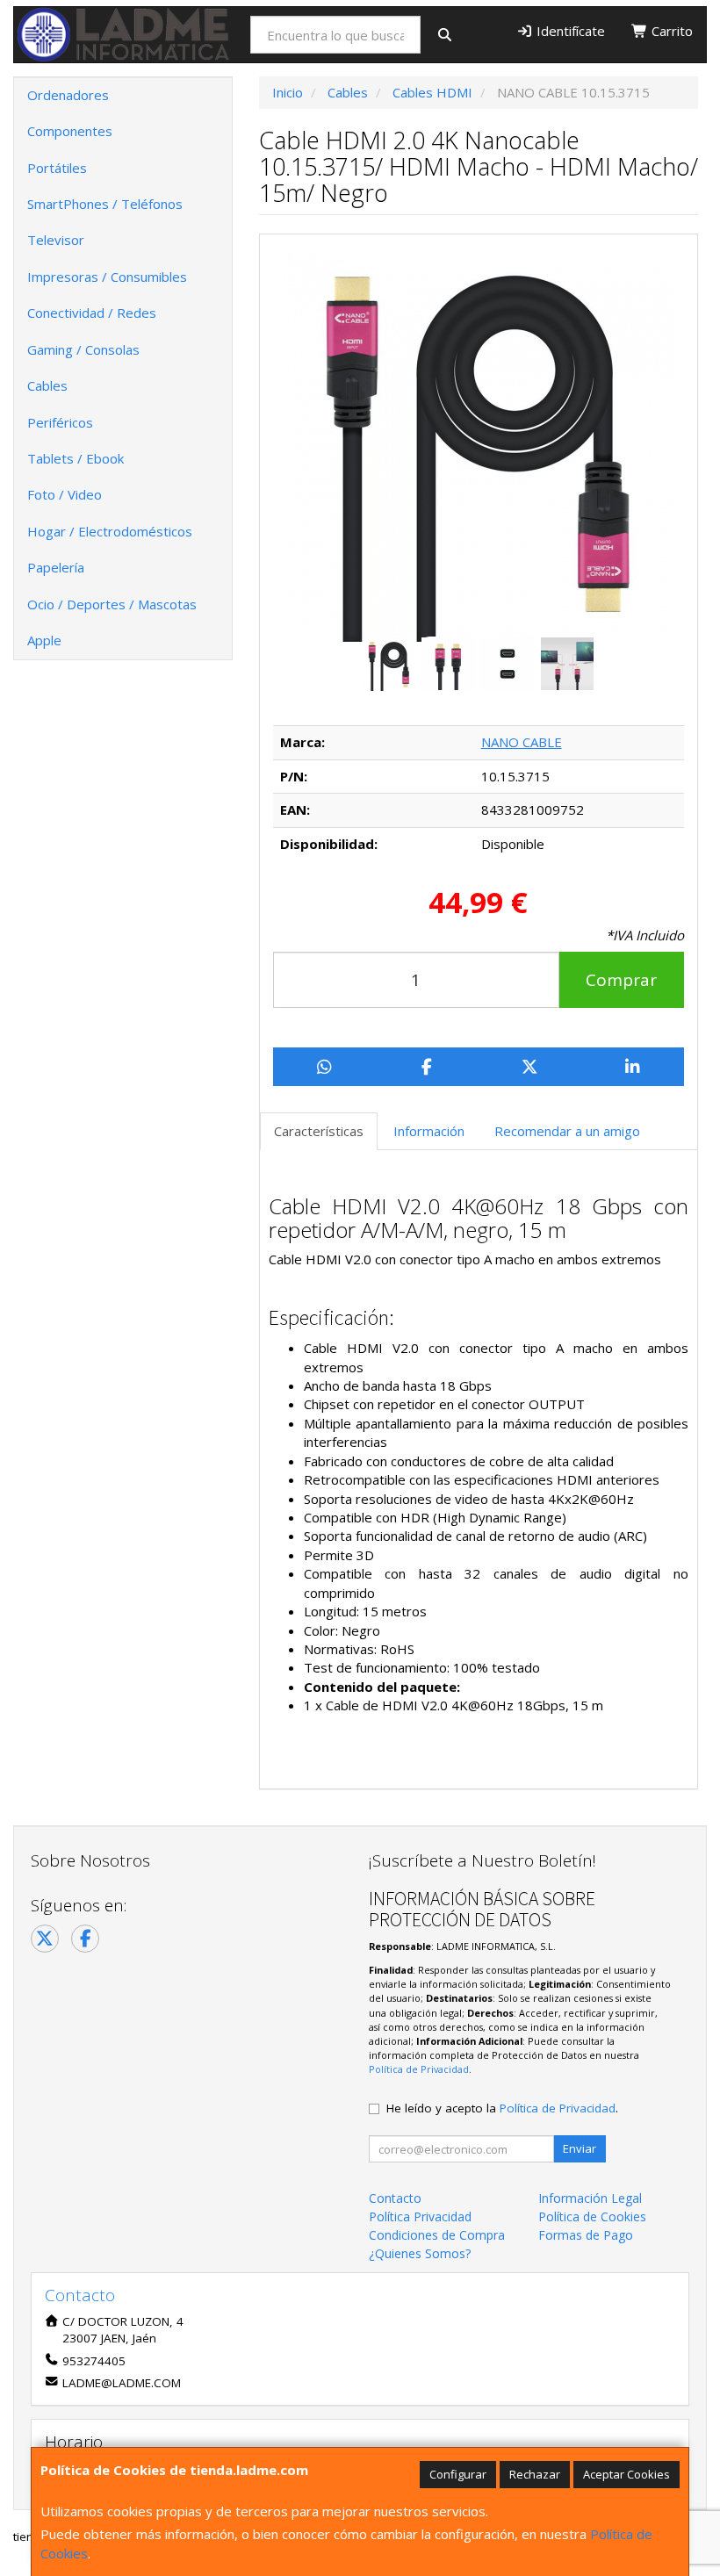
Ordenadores (68, 95)
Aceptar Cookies (626, 2474)
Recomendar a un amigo (567, 1131)
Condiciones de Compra (437, 2235)
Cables (47, 385)
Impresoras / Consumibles (107, 277)
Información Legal (590, 2198)
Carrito (670, 31)
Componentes (70, 131)
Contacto (395, 2198)
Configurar (458, 2474)
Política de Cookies (592, 2216)
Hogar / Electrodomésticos (110, 531)
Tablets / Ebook (76, 458)
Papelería (56, 567)
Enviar (580, 2148)
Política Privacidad (420, 2216)
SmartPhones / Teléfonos (105, 204)
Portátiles (57, 168)
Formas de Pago (586, 2235)
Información (429, 1131)
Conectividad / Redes (92, 313)
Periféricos (60, 422)
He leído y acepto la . (502, 2108)
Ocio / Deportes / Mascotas (112, 604)
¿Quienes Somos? (420, 2253)
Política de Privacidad (419, 2069)
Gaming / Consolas (83, 349)
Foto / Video (65, 494)
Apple (44, 640)
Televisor (56, 240)
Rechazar (535, 2474)
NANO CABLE (522, 742)
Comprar (621, 980)
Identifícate (569, 31)
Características (319, 1131)
